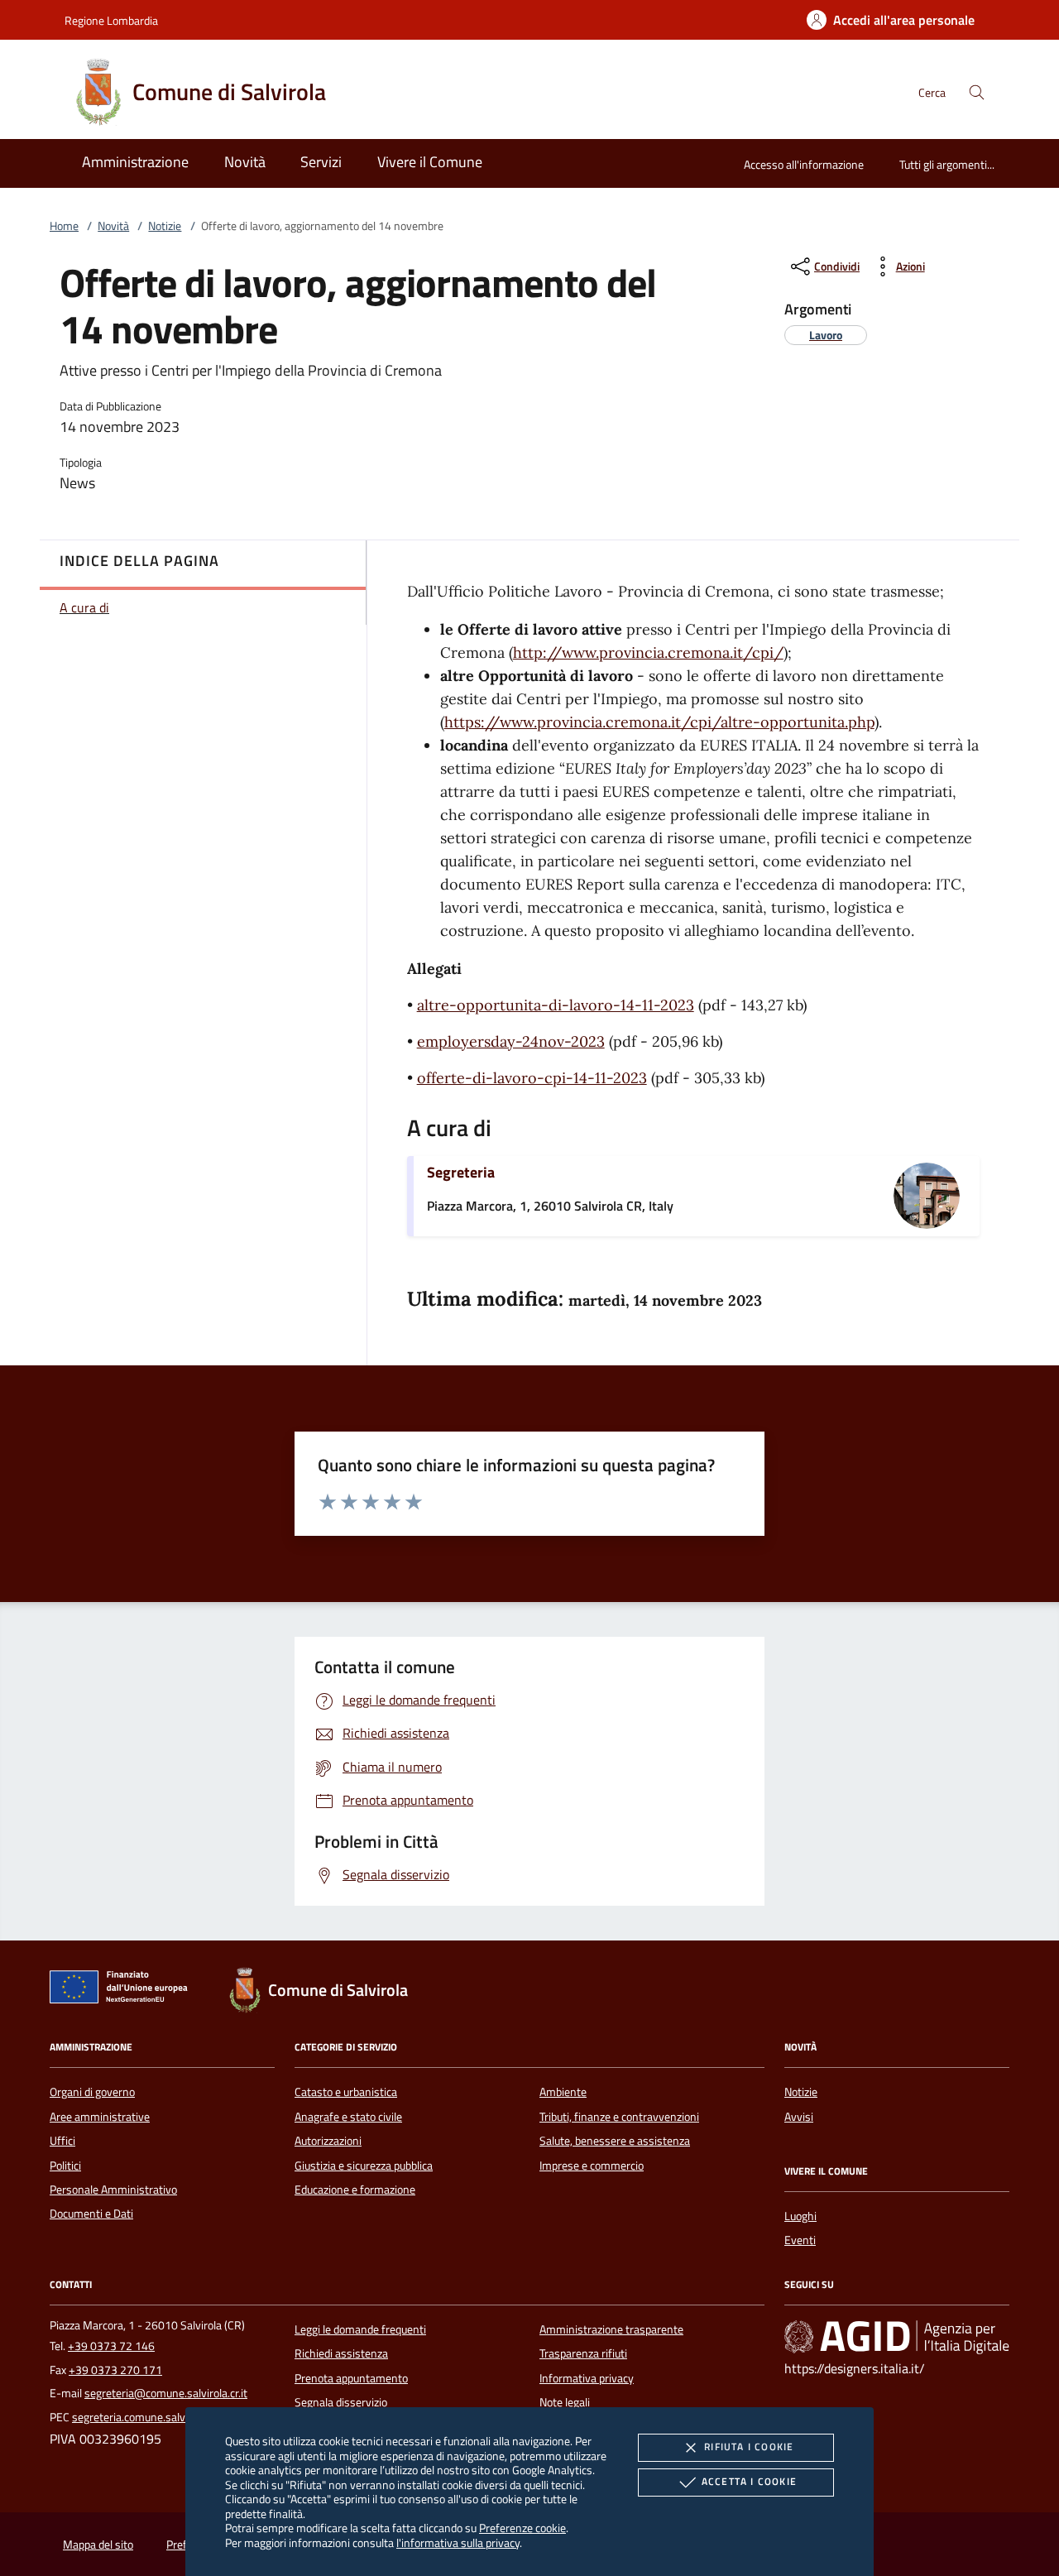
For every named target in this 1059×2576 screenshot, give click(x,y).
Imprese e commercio (592, 2166)
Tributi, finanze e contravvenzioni (619, 2117)
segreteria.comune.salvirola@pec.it (158, 2417)
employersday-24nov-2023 (511, 1041)
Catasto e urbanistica (346, 2092)
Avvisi (799, 2117)
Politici (65, 2166)
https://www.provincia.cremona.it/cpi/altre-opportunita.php (659, 722)
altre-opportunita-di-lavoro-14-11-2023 (556, 1005)
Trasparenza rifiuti (583, 2353)
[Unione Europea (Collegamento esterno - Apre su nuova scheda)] (123, 1990)
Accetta (749, 2481)
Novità (113, 226)
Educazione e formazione (355, 2190)
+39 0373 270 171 (115, 2370)
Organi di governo (92, 2092)
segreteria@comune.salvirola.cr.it (166, 2393)
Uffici (62, 2141)
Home (64, 226)
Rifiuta (749, 2446)
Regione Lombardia (111, 20)
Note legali (565, 2402)
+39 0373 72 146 (111, 2346)
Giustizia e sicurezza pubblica (364, 2166)
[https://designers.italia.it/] (897, 2336)
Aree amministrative (100, 2117)
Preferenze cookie (522, 2528)
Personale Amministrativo (113, 2190)
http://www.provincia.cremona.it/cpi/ (648, 652)
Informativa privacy (587, 2378)
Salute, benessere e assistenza (615, 2141)
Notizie (165, 226)
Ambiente (563, 2092)
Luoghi (800, 2216)
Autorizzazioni (328, 2141)
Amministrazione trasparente (611, 2329)
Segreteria (461, 1172)
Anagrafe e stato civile (348, 2117)
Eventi (800, 2240)
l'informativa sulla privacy (458, 2542)
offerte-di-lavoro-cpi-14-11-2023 (532, 1078)
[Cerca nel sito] (977, 92)
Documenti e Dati (91, 2214)
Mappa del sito (98, 2545)
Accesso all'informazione (804, 164)
